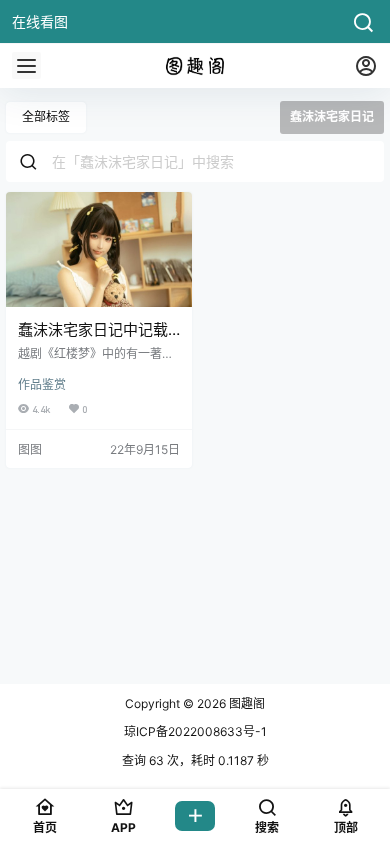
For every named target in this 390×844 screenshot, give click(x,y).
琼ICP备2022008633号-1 (195, 731)
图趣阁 (245, 703)
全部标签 (46, 116)
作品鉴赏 (42, 384)
